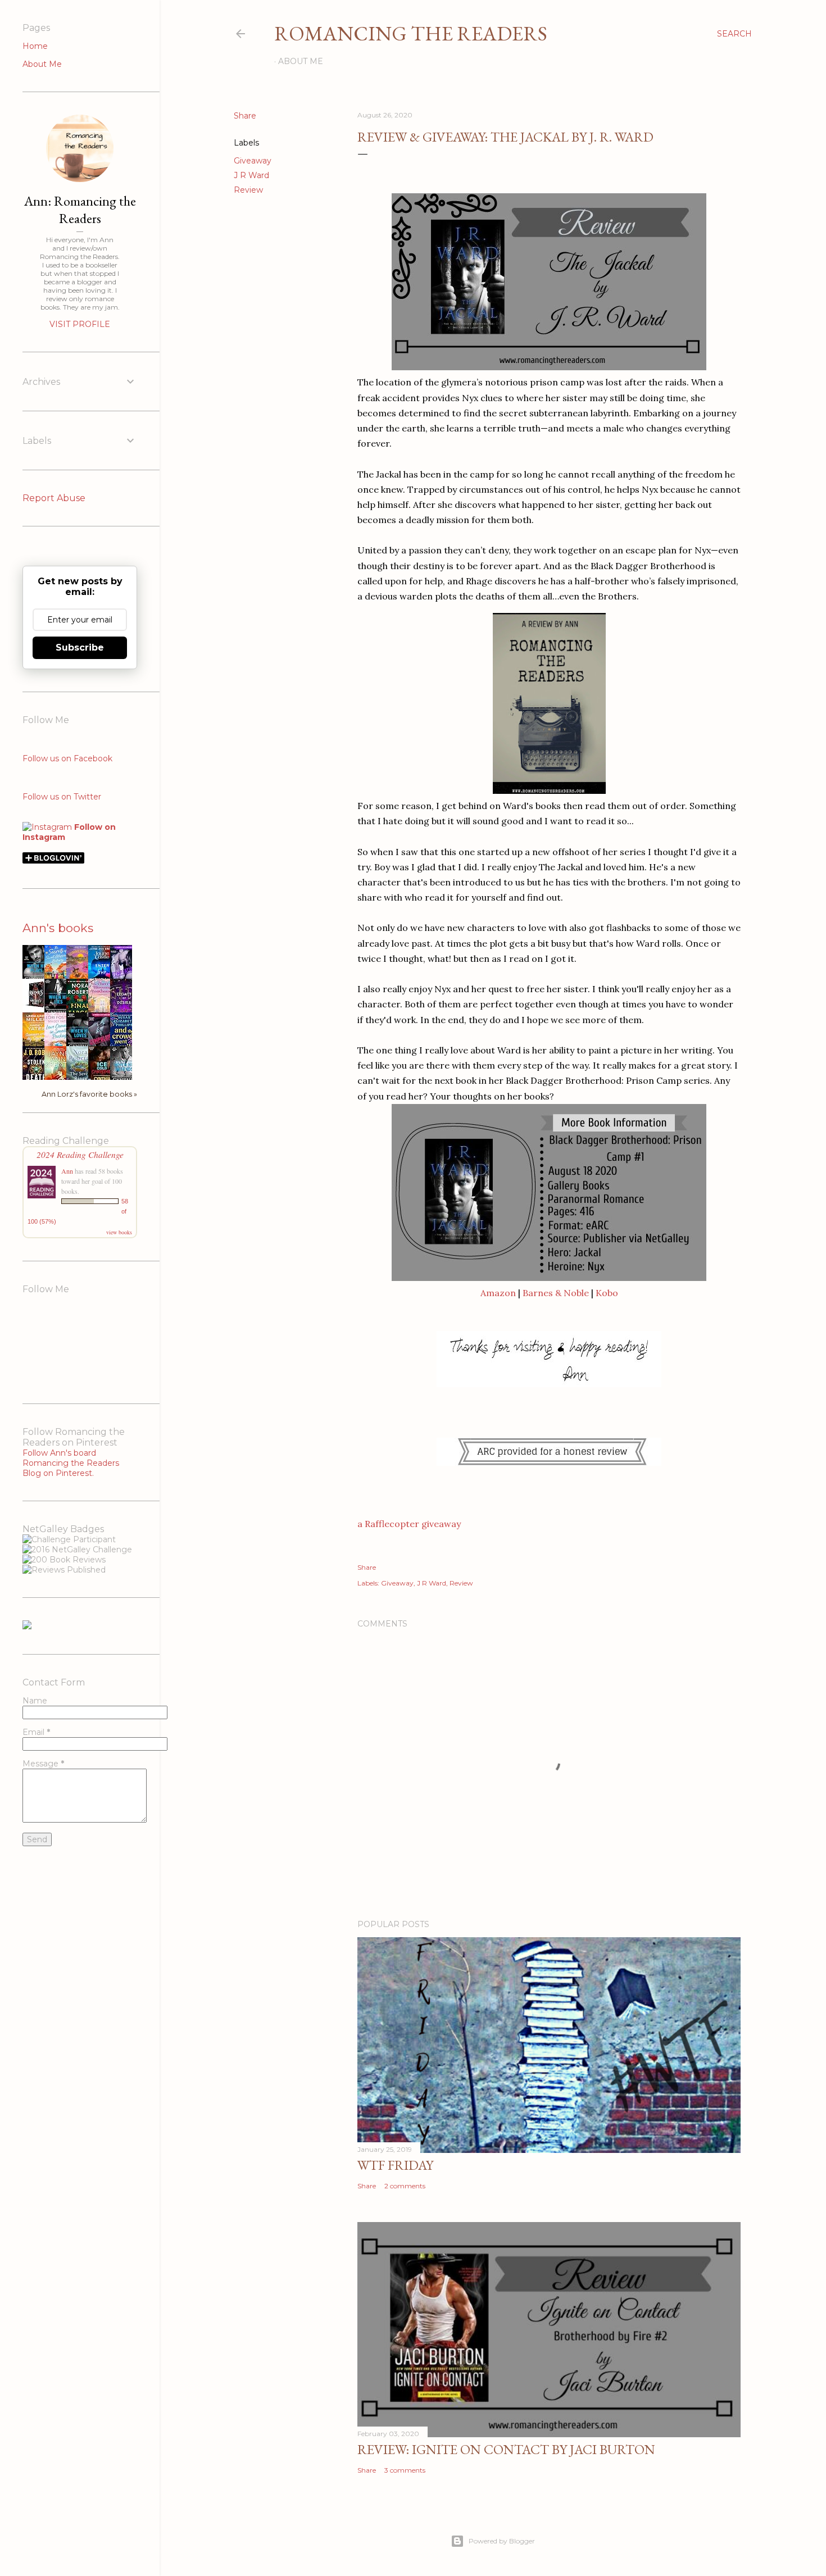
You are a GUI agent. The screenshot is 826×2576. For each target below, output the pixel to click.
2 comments (405, 2186)
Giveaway (253, 161)
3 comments (405, 2470)
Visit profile (80, 324)
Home (35, 46)
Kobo (607, 1293)
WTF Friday (395, 2165)
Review (248, 190)
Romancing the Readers (411, 33)
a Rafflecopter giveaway (409, 1524)
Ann (67, 1171)
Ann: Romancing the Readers (80, 210)
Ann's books (58, 928)
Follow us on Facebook (67, 758)
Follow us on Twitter (62, 797)
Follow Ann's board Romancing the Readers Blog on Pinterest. (71, 1463)
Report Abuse (54, 498)
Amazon (498, 1293)
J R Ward (251, 175)
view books (119, 1232)
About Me (301, 61)
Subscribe (80, 648)
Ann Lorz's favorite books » (89, 1094)
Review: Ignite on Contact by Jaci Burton (506, 2449)
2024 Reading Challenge (80, 1154)
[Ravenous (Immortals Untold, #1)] (37, 1007)
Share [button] (245, 116)
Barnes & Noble (556, 1293)
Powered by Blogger (502, 2541)
